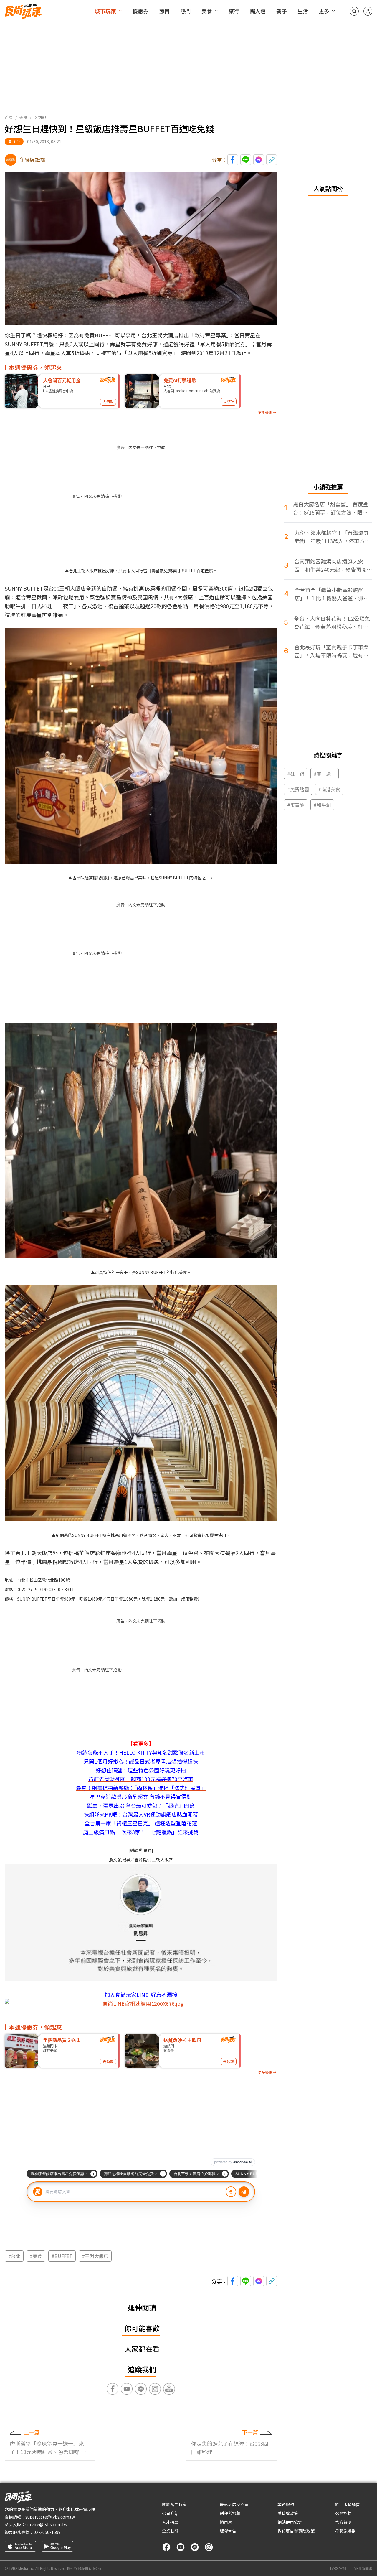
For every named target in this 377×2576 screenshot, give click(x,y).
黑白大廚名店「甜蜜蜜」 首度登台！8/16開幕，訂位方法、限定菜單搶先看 (331, 508)
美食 (207, 11)
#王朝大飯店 (95, 2256)
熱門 (186, 11)
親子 (282, 11)
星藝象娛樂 (345, 2531)
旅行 (234, 11)
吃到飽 (40, 117)
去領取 (108, 402)
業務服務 (286, 2504)
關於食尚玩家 (174, 2504)
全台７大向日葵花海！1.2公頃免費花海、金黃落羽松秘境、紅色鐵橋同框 (332, 623)
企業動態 (170, 2531)
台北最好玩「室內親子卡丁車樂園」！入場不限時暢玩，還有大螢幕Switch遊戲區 (331, 651)
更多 (324, 11)
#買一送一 (325, 774)
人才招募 (170, 2522)
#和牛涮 (322, 805)
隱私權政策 (288, 2513)
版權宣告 (228, 2531)
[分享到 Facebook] (233, 160)
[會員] (368, 11)
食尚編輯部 (32, 160)
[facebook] (166, 2547)
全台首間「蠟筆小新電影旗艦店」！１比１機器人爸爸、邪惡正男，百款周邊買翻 (332, 594)
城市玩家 (105, 11)
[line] (195, 2547)
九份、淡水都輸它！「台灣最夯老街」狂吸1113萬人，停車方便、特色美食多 (332, 537)
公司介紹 (170, 2513)
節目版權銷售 (348, 2504)
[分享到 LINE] (246, 160)
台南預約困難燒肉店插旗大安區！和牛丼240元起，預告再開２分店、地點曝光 (333, 565)
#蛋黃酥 (296, 805)
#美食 (36, 2256)
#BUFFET (62, 2256)
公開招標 (343, 2513)
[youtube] (181, 2547)
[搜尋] (354, 11)
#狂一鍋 (296, 774)
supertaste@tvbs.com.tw (50, 2517)
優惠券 (140, 11)
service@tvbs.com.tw (46, 2524)
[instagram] (209, 2547)
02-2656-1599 (47, 2532)
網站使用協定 (290, 2522)
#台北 (14, 2256)
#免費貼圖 (298, 789)
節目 (164, 11)
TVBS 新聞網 (362, 2568)
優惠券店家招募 (234, 2504)
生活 (303, 11)
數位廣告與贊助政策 (296, 2531)
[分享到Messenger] (259, 160)
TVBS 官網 (338, 2568)
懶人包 (258, 11)
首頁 (9, 117)
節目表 (226, 2522)
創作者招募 (230, 2513)
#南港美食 (329, 789)
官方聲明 (343, 2522)
